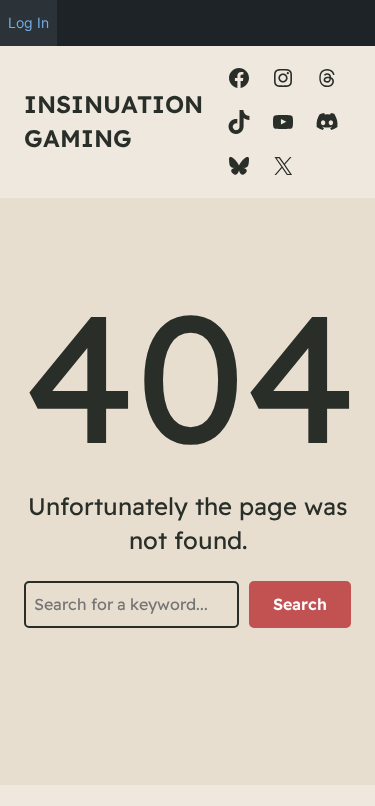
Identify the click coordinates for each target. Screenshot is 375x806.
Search (300, 604)
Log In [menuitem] (28, 22)
